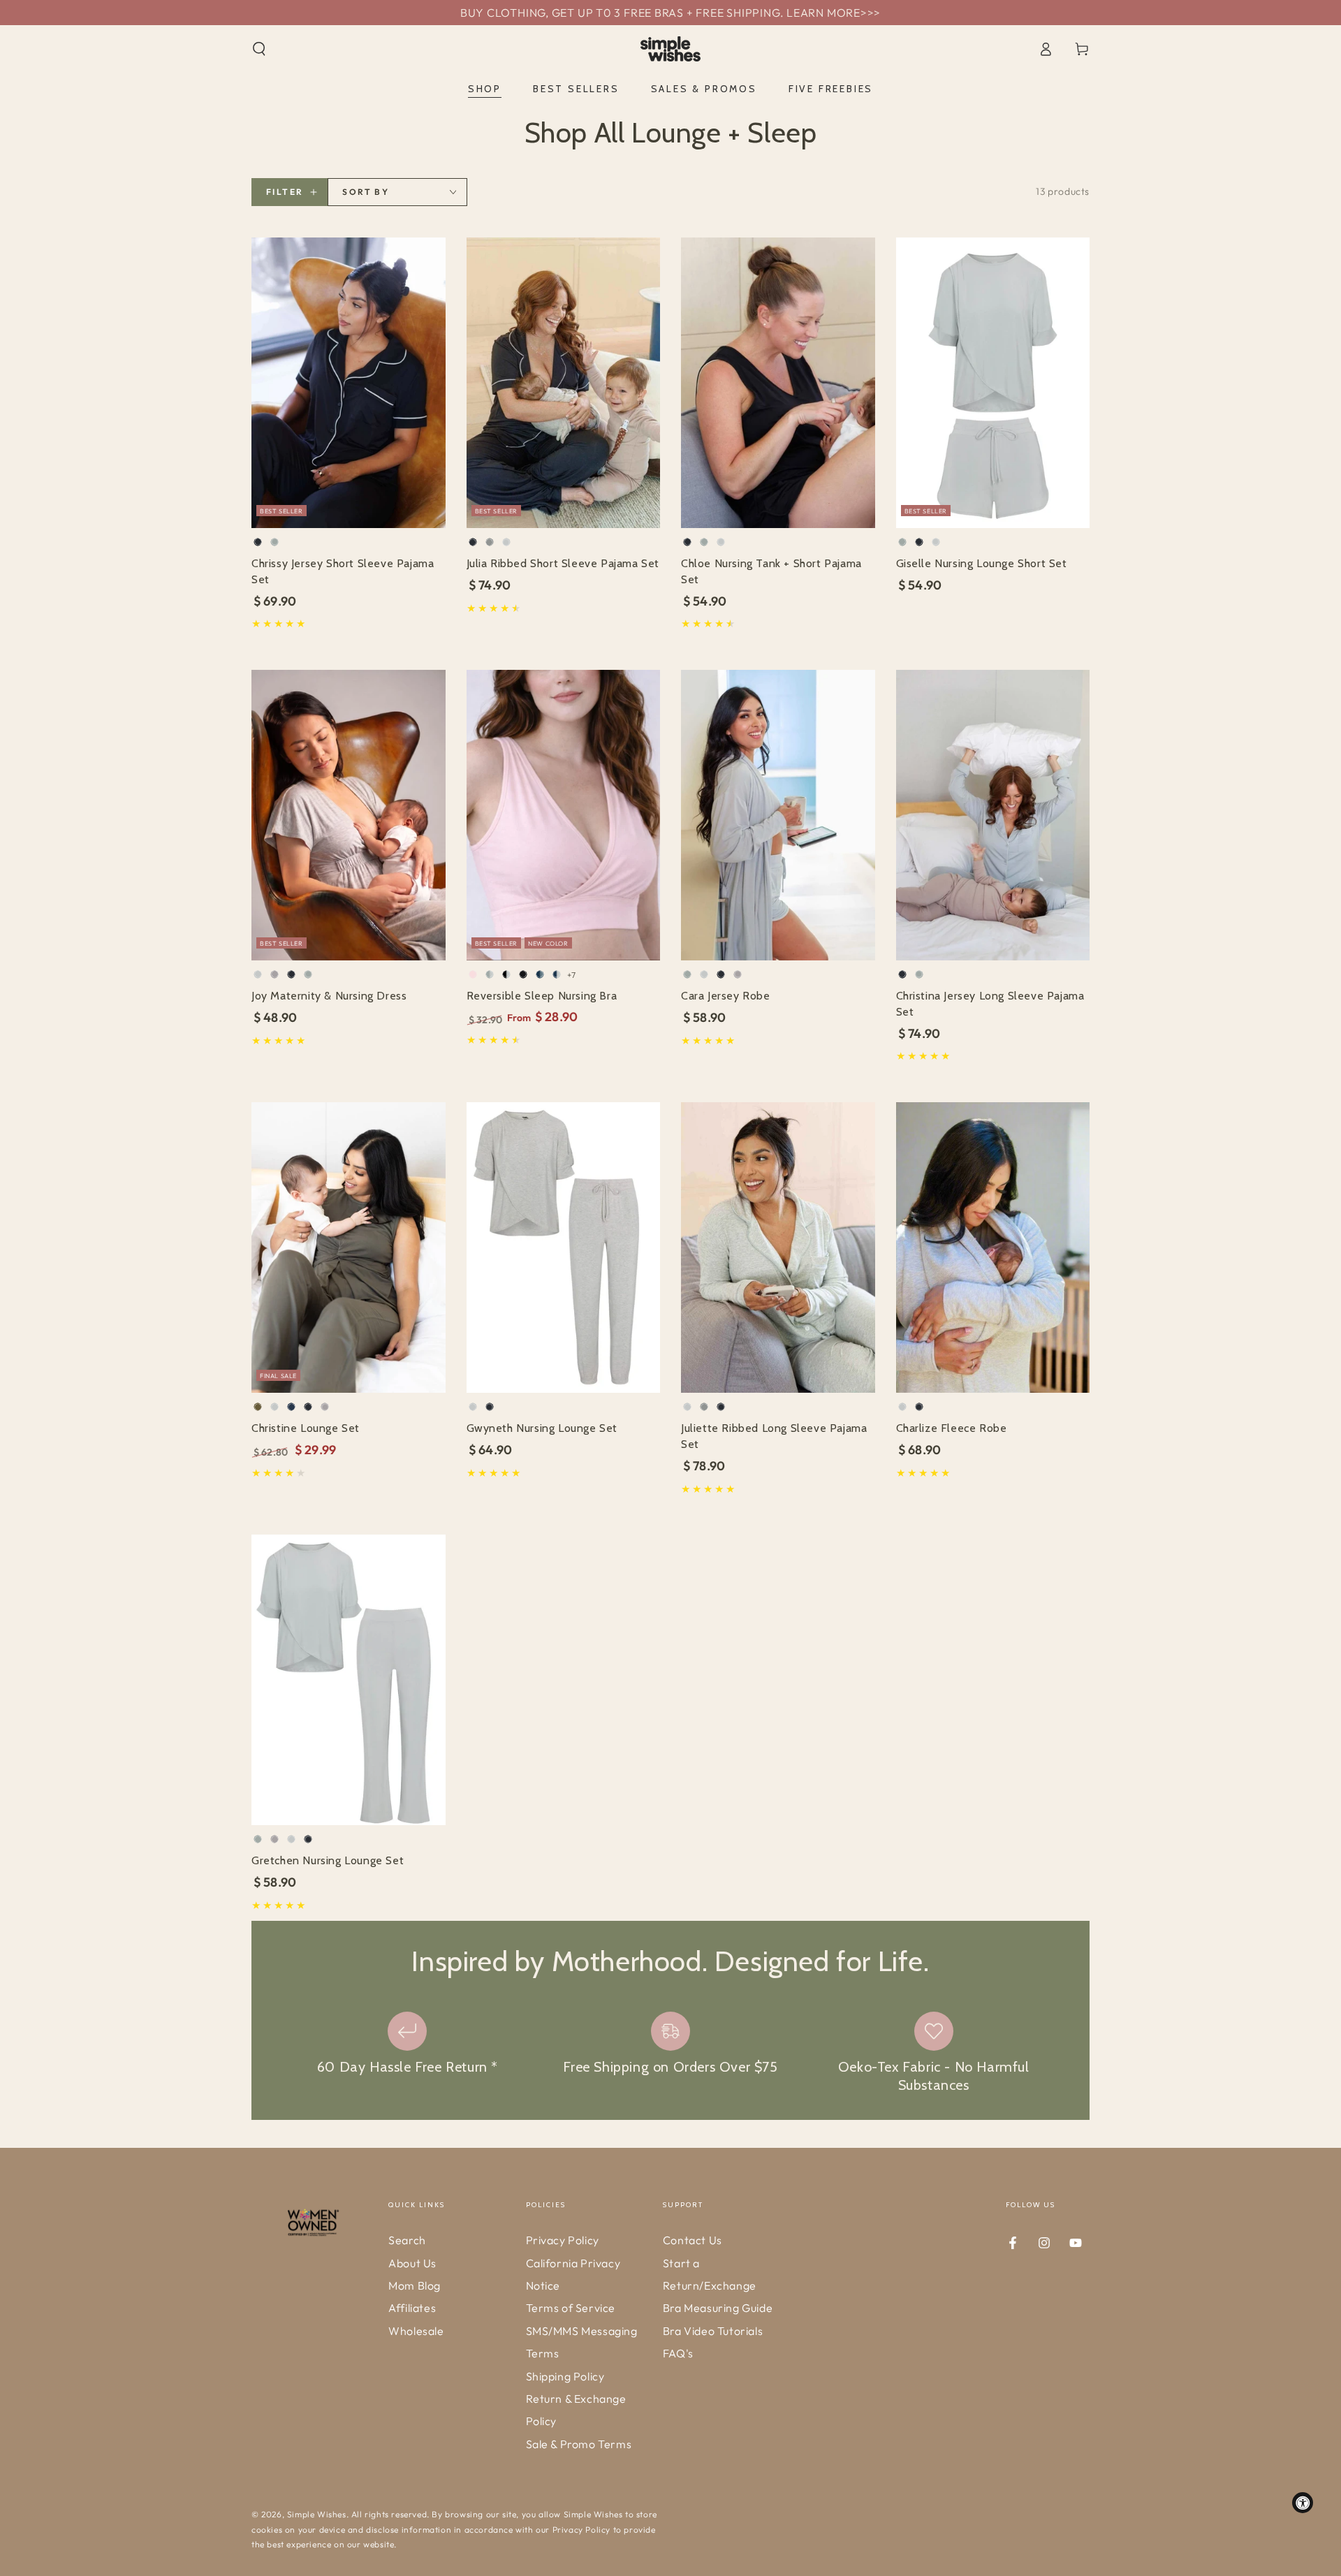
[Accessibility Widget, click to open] (1303, 2503)
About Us (412, 2263)
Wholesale (416, 2331)
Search (407, 2240)
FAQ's (678, 2353)
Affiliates (412, 2308)
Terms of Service (571, 2308)
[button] (259, 49)
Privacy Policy (563, 2240)
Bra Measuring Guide (718, 2308)
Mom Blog (415, 2285)
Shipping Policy (565, 2376)
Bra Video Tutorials (713, 2331)
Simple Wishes (317, 2514)
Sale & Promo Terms (579, 2444)
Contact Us (693, 2240)
